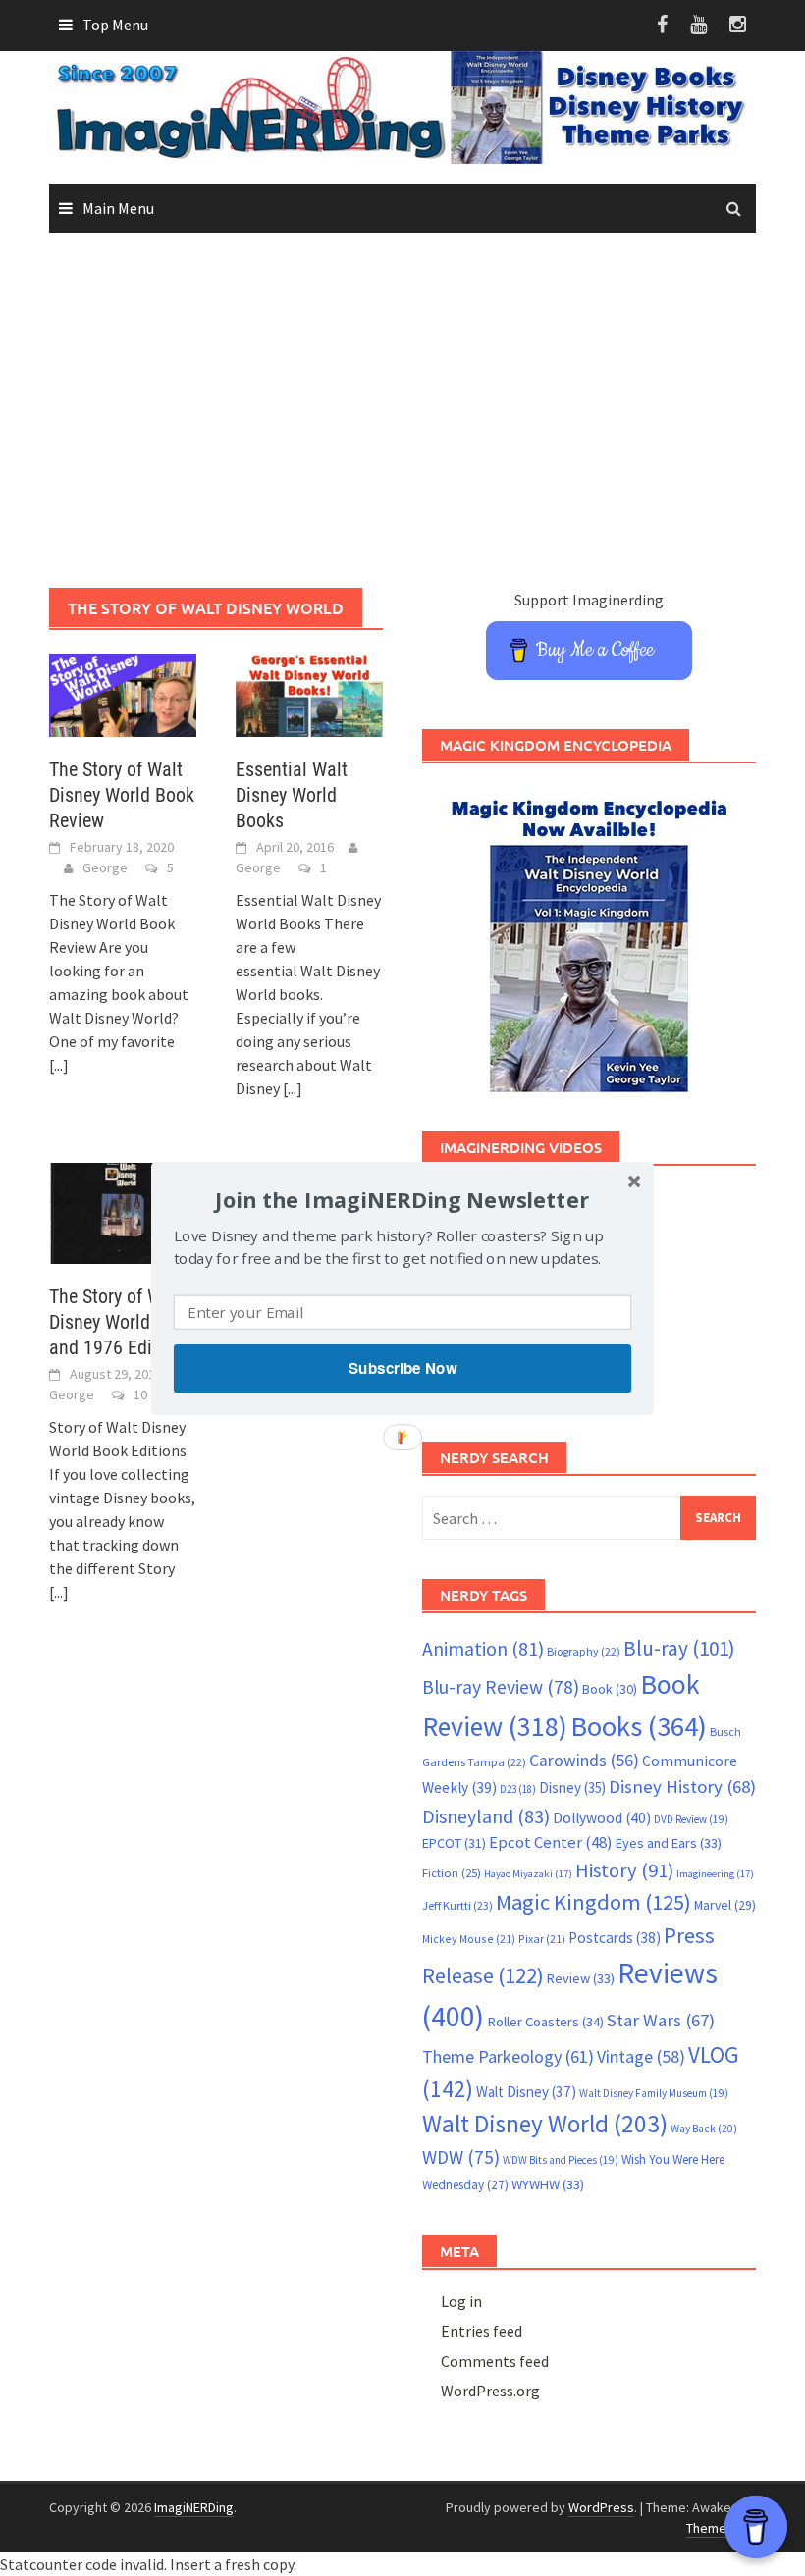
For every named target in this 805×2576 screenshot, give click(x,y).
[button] (402, 1199)
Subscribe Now (402, 1368)
